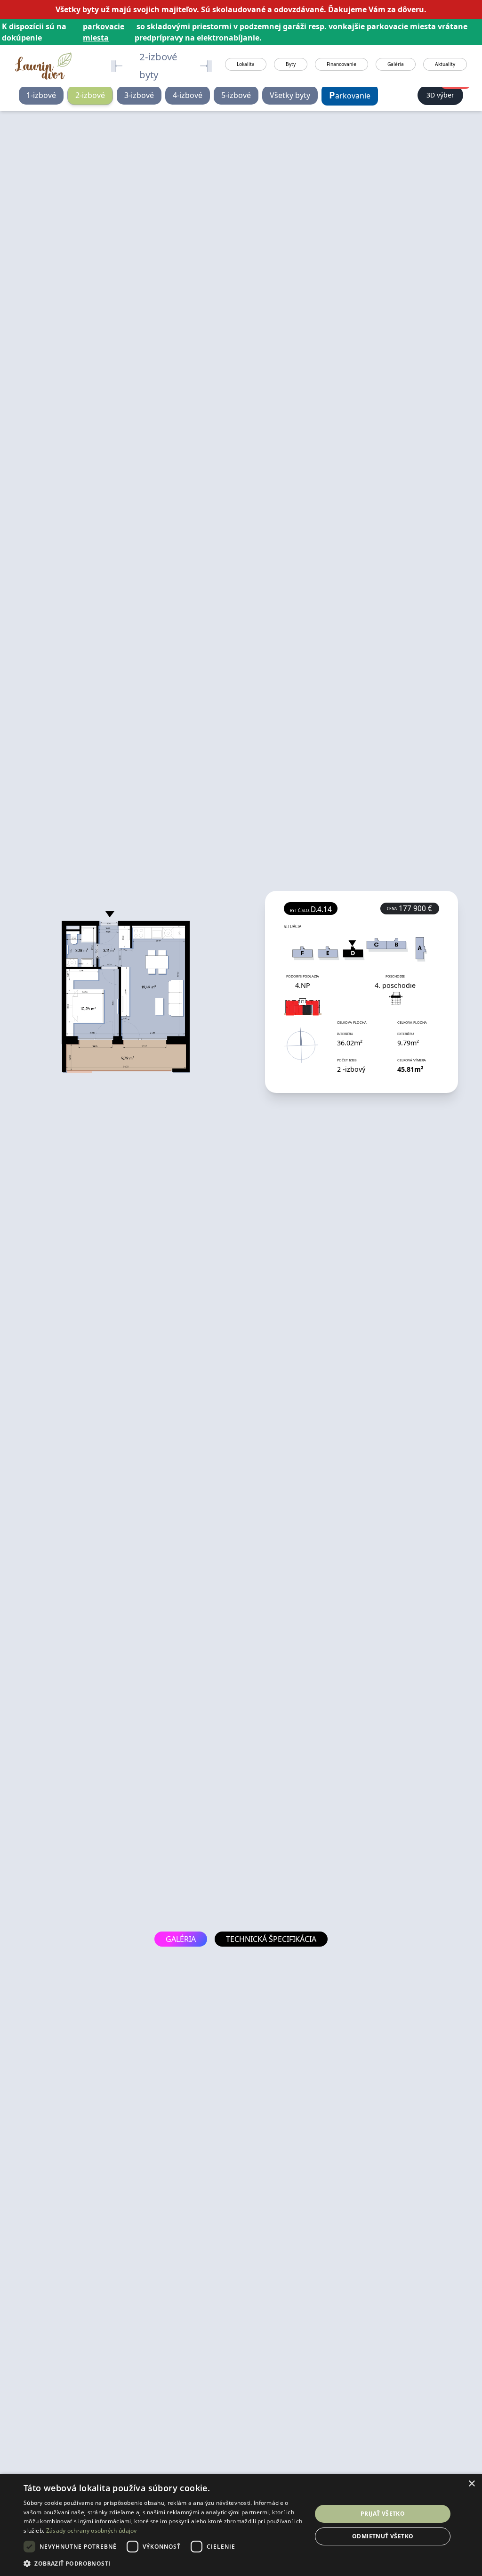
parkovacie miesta (104, 32)
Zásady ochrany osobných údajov (92, 2531)
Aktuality (445, 64)
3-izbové (139, 95)
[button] (163, 2563)
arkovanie (350, 95)
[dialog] (241, 2525)
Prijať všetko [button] (383, 2514)
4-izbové (188, 95)
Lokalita (246, 64)
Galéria (396, 64)
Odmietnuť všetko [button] (383, 2536)
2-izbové (90, 95)
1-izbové (41, 95)
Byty (291, 64)
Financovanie (341, 64)
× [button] (471, 2484)
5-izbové (236, 95)
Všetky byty (290, 95)
